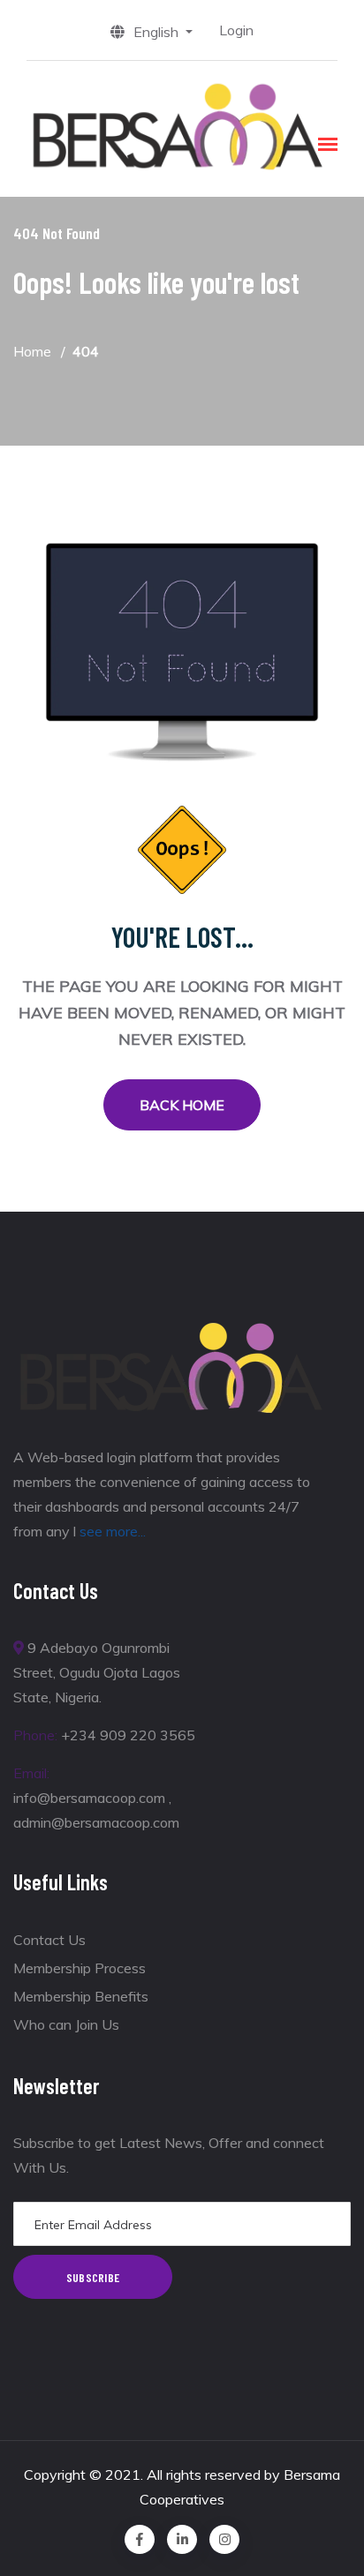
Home (32, 351)
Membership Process (80, 1968)
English (158, 32)
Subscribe (93, 2277)
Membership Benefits (81, 1996)
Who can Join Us (66, 2024)
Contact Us (49, 1940)
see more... (113, 1531)
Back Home (182, 1105)
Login (236, 30)
